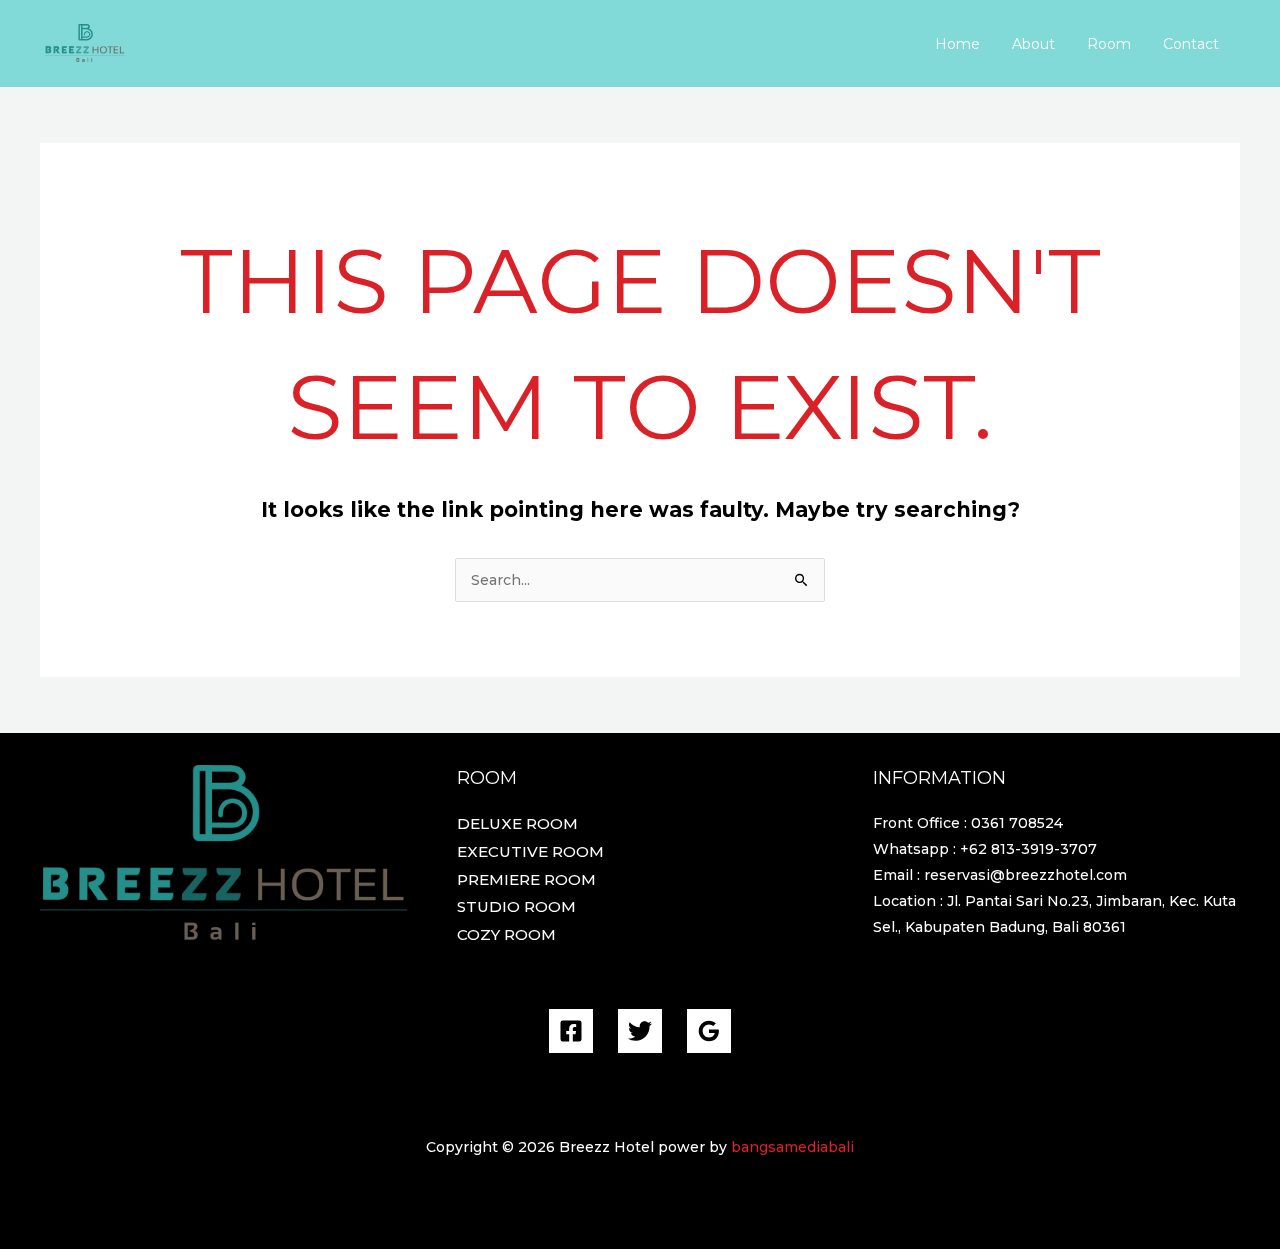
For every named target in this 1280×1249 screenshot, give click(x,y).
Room (1109, 44)
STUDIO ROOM (516, 906)
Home (957, 44)
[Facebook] (571, 1031)
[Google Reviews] (709, 1031)
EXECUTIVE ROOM (530, 851)
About (1033, 44)
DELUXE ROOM (517, 823)
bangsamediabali (792, 1147)
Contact (1191, 44)
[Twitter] (640, 1031)
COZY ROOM (506, 934)
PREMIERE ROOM (526, 879)
